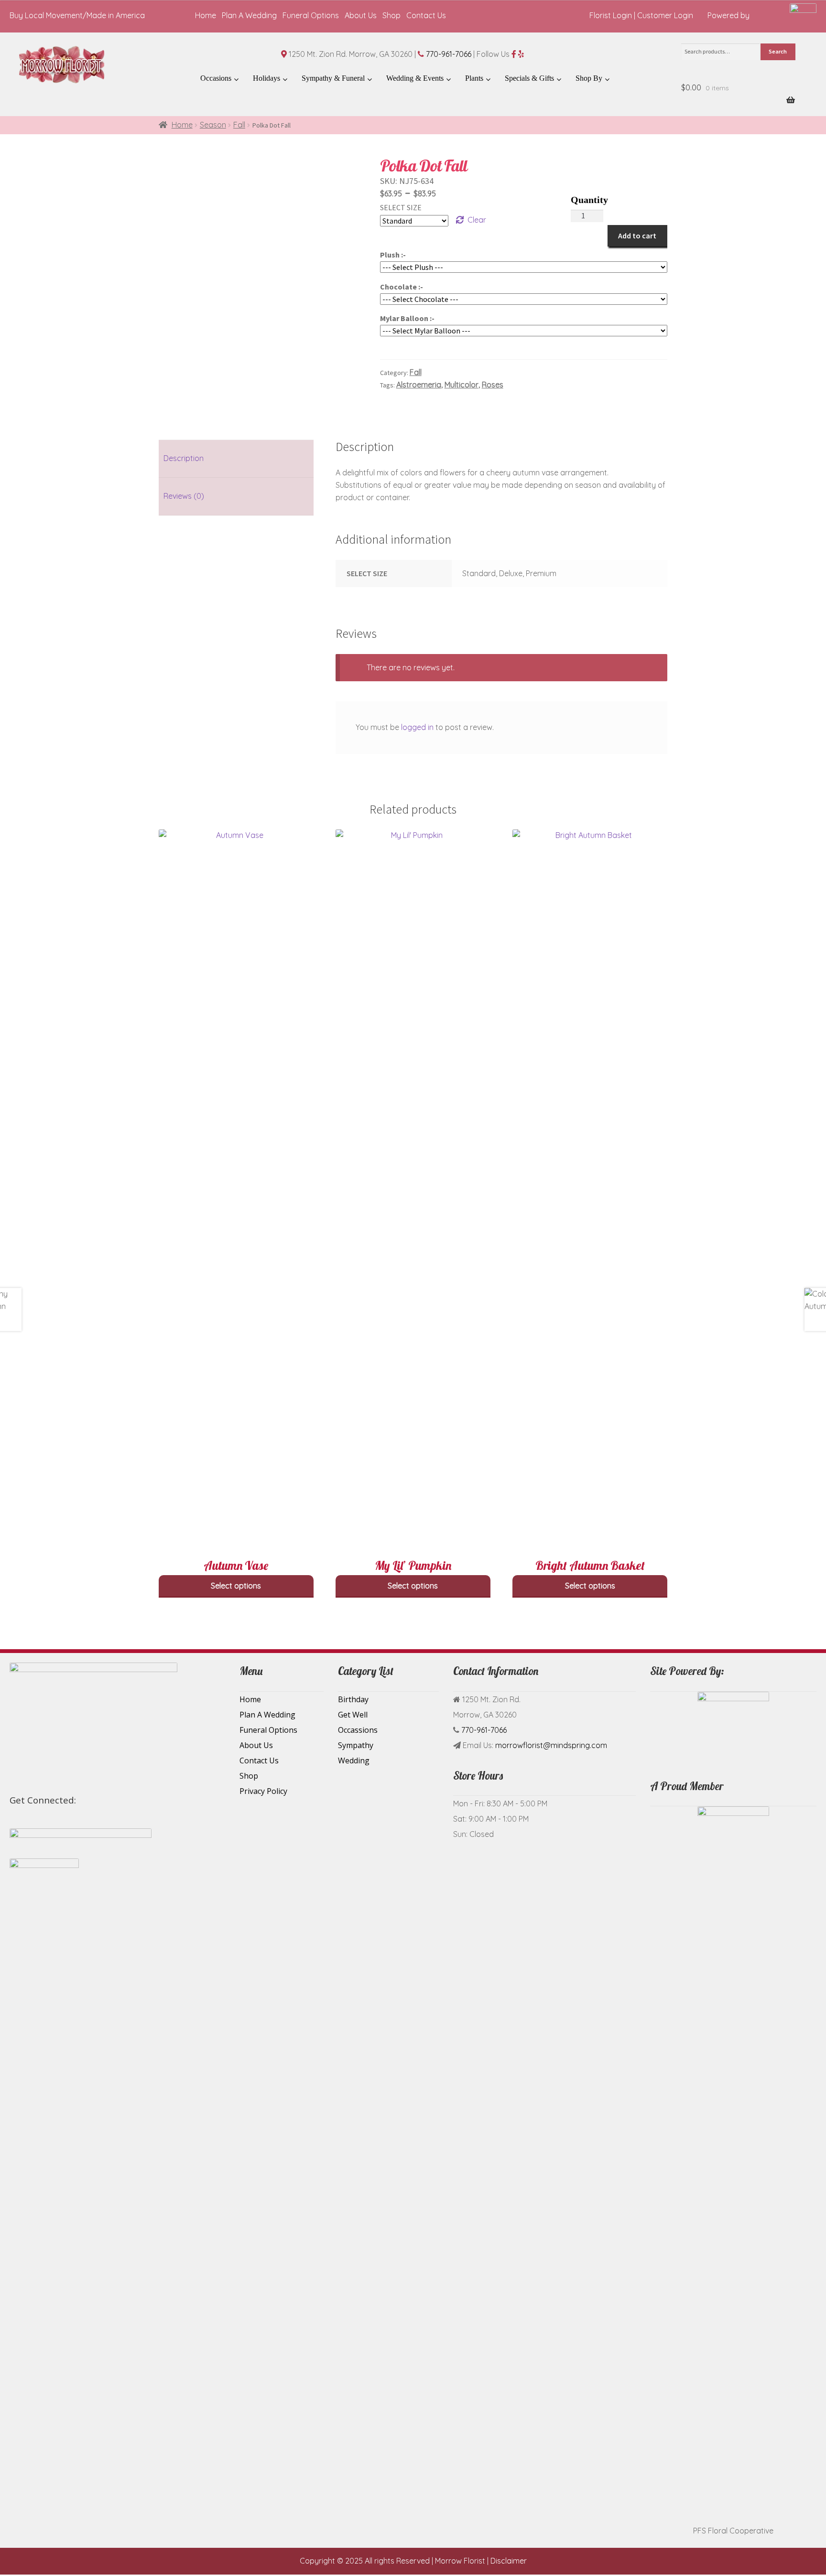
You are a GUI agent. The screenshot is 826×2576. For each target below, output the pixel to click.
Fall (239, 125)
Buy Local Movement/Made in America (77, 15)
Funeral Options (311, 15)
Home (206, 15)
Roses (493, 385)
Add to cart (637, 236)
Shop (391, 15)
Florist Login (611, 15)
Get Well (353, 1715)
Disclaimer (509, 2561)
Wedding (354, 1760)
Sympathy (356, 1745)
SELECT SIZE (401, 207)
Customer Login (665, 15)
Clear (477, 220)
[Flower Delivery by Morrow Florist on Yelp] (109, 1802)
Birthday (353, 1699)
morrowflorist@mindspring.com (551, 1745)
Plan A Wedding (249, 15)
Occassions (358, 1730)
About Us (361, 15)
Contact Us (426, 15)
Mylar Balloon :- (407, 318)
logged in (417, 727)
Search (778, 51)
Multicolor (462, 385)
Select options (236, 1586)
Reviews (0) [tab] (184, 496)
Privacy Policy (263, 1791)
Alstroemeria (419, 385)
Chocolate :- (402, 287)
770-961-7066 (449, 54)
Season (213, 125)
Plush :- (393, 255)
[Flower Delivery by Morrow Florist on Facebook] (86, 1802)
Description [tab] (184, 458)
